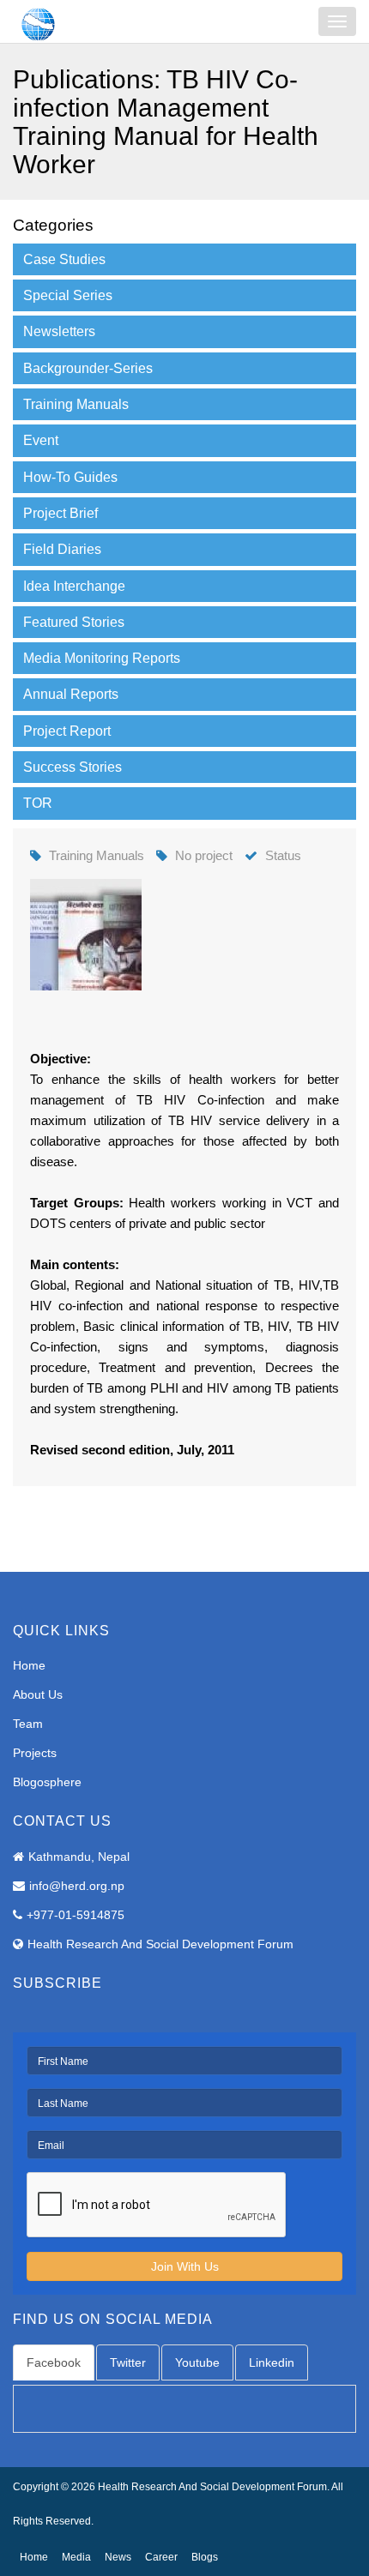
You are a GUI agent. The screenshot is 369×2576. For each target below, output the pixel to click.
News (118, 2557)
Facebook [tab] (54, 2362)
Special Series (68, 295)
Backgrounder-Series (88, 368)
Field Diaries (62, 549)
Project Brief (60, 513)
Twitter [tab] (128, 2362)
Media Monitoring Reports (102, 658)
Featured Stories (74, 622)
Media (76, 2557)
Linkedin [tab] (272, 2362)
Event (41, 440)
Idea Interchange (74, 586)
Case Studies (64, 259)
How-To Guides (70, 477)
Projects (35, 1753)
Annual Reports (71, 694)
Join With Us (185, 2266)
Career (161, 2557)
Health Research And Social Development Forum (160, 1944)
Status (283, 855)
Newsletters (59, 331)
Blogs (205, 2557)
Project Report (67, 731)
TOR (38, 803)
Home (29, 1665)
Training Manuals (76, 404)
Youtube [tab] (197, 2362)
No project (204, 855)
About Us (38, 1694)
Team (28, 1724)
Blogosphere (47, 1782)
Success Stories (73, 767)
